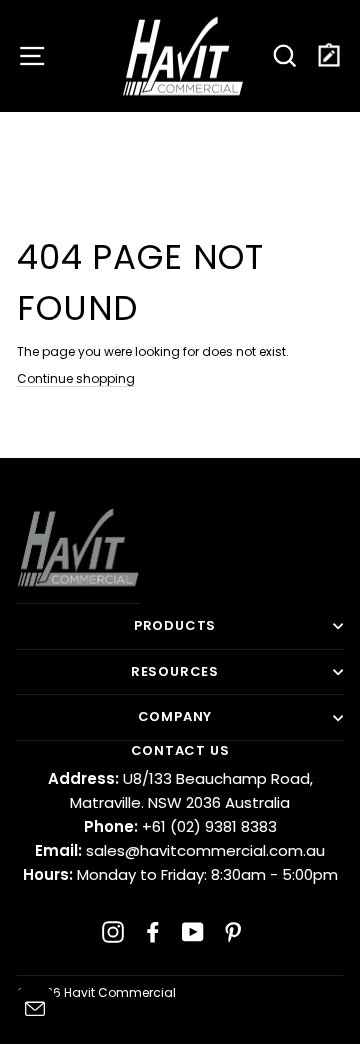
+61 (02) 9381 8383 (180, 826)
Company (175, 716)
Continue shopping (76, 378)
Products (175, 625)
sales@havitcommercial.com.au (180, 850)
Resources (175, 671)
